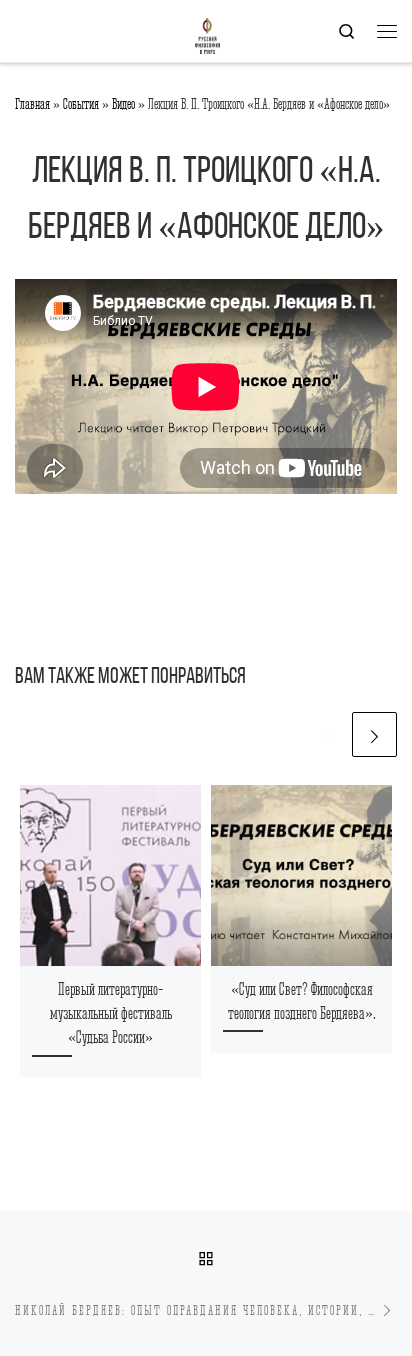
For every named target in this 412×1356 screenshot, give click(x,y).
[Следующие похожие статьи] (374, 734)
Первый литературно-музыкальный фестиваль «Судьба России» (111, 1014)
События (81, 104)
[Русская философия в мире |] (117, 30)
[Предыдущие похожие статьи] (326, 734)
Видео (123, 104)
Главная (32, 104)
